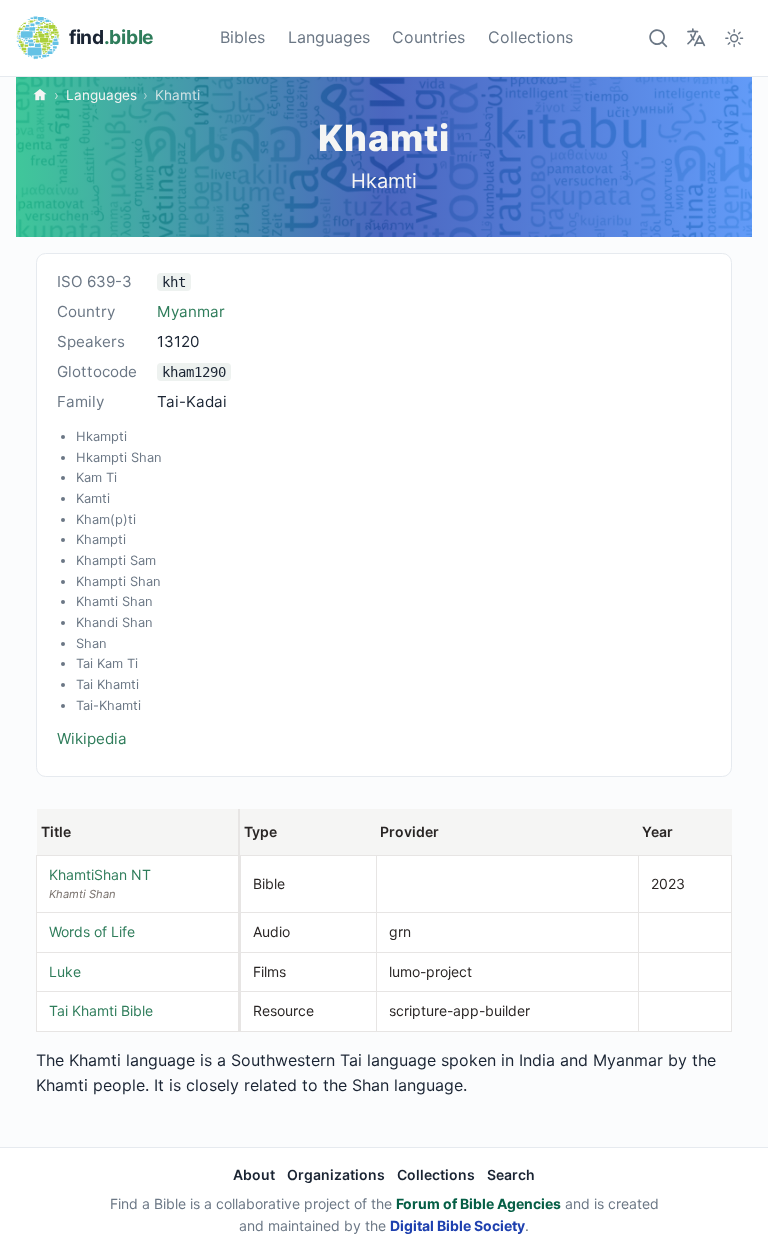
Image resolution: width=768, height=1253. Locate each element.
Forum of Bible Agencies (478, 1203)
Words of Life (92, 931)
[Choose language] (695, 37)
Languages (329, 37)
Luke (65, 971)
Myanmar (191, 311)
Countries (428, 37)
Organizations (336, 1174)
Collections (530, 37)
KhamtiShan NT (100, 874)
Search (511, 1174)
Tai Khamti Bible (101, 1010)
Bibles (242, 37)
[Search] (657, 37)
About (254, 1174)
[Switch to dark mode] (734, 37)
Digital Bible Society (457, 1225)
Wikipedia (92, 738)
